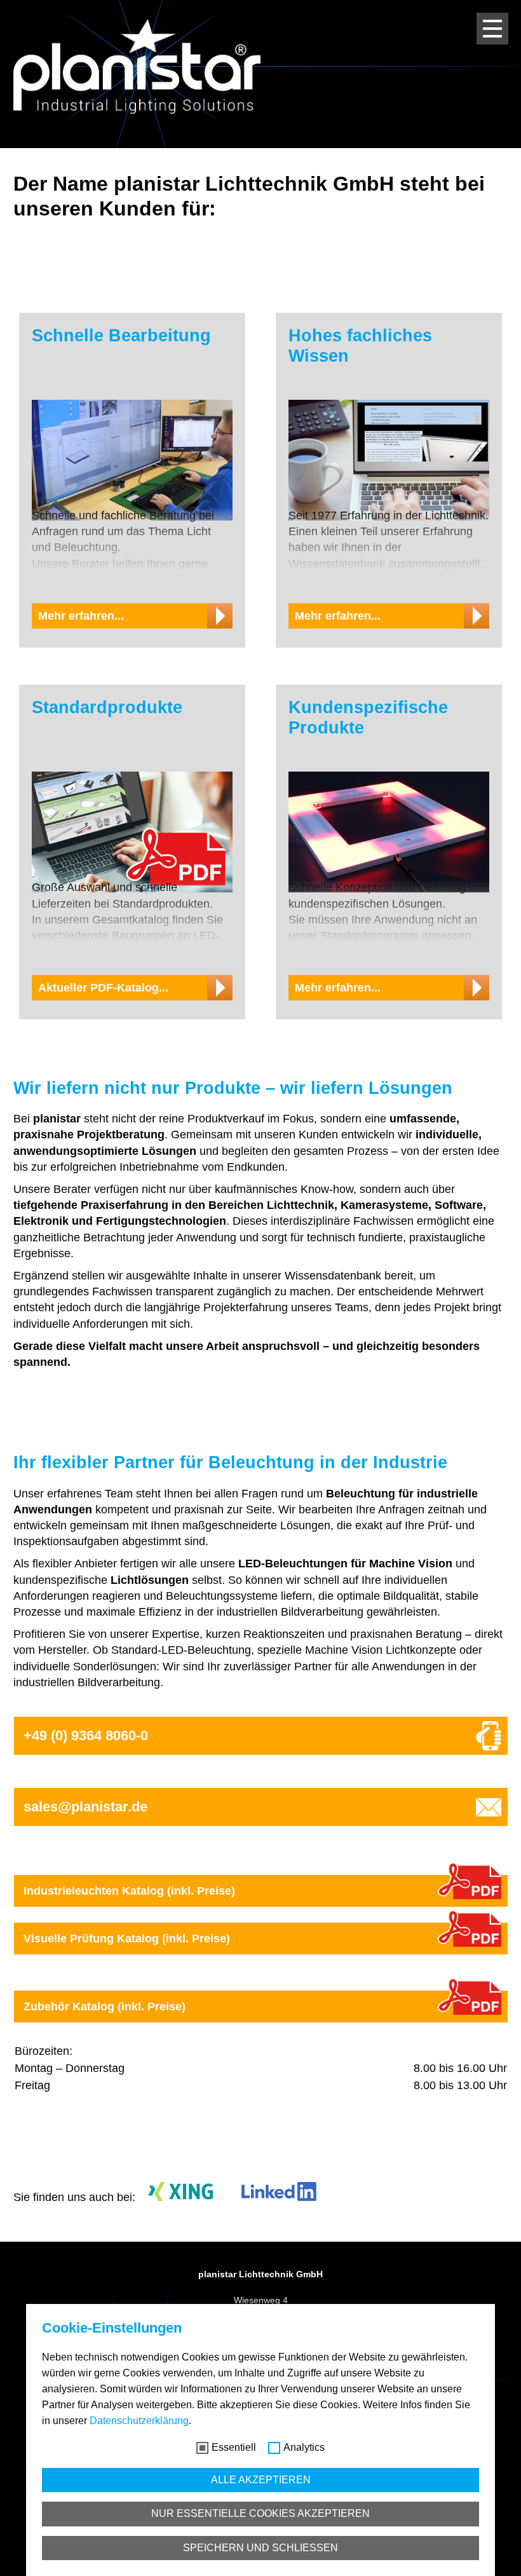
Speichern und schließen (260, 2548)
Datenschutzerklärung (139, 2421)
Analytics (304, 2447)
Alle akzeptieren (261, 2480)
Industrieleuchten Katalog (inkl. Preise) (129, 1891)
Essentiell (234, 2447)
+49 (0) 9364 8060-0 (86, 1735)
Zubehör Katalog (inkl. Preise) (105, 2007)
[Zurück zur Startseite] (137, 66)
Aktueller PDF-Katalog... (103, 988)
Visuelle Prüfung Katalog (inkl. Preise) (127, 1939)
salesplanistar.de (85, 1807)
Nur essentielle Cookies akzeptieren (260, 2513)
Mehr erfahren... (81, 616)
